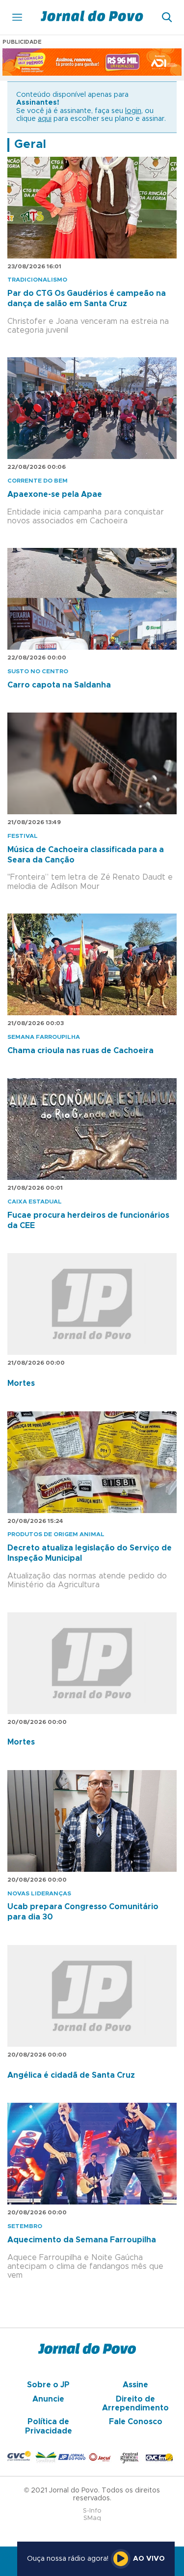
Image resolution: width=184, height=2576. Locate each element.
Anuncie (48, 2399)
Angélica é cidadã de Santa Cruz (71, 2075)
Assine (135, 2385)
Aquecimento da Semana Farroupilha (82, 2240)
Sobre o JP (48, 2385)
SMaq (92, 2518)
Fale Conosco (136, 2422)
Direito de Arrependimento (135, 2404)
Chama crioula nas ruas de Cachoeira (80, 1051)
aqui (45, 119)
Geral (30, 144)
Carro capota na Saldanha (59, 685)
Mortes (21, 1383)
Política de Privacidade (49, 2426)
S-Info (92, 2511)
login (133, 111)
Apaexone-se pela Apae (55, 494)
